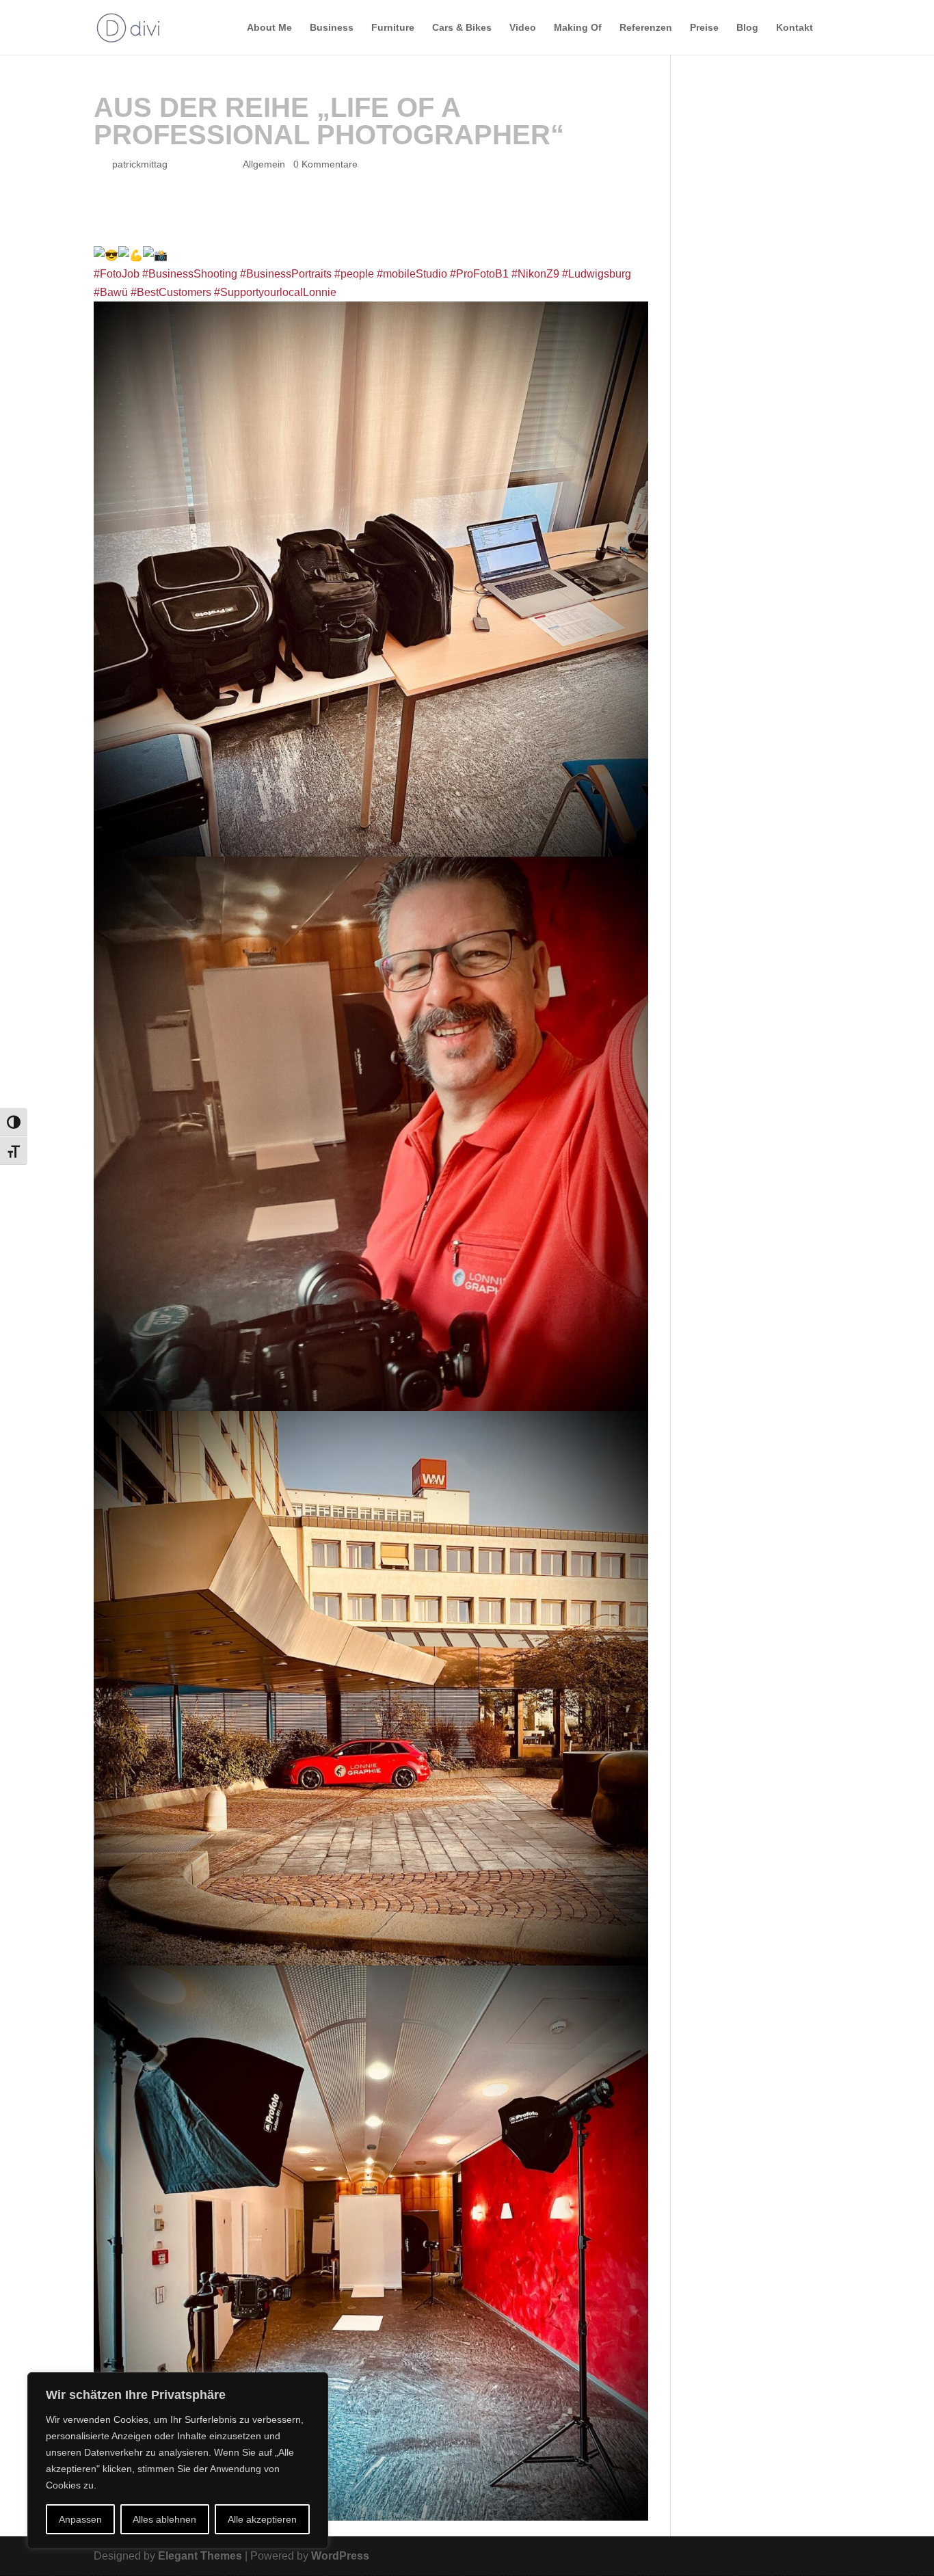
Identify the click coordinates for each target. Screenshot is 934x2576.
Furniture (393, 28)
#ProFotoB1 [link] (479, 274)
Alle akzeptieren (262, 2519)
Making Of (578, 28)
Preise (704, 28)
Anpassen (80, 2519)
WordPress (340, 2556)
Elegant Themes (200, 2556)
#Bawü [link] (111, 292)
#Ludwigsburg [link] (597, 274)
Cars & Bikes (462, 28)
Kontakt (795, 28)
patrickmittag (140, 164)
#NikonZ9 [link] (535, 274)
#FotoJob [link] (117, 274)
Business (332, 28)
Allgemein (264, 164)
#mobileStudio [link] (412, 274)
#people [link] (354, 274)
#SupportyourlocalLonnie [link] (275, 292)
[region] (178, 2460)
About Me (269, 28)
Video (523, 28)
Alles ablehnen (164, 2519)
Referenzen (646, 28)
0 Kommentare (325, 164)
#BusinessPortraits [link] (286, 274)
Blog (747, 28)
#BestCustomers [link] (171, 292)
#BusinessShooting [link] (190, 274)
